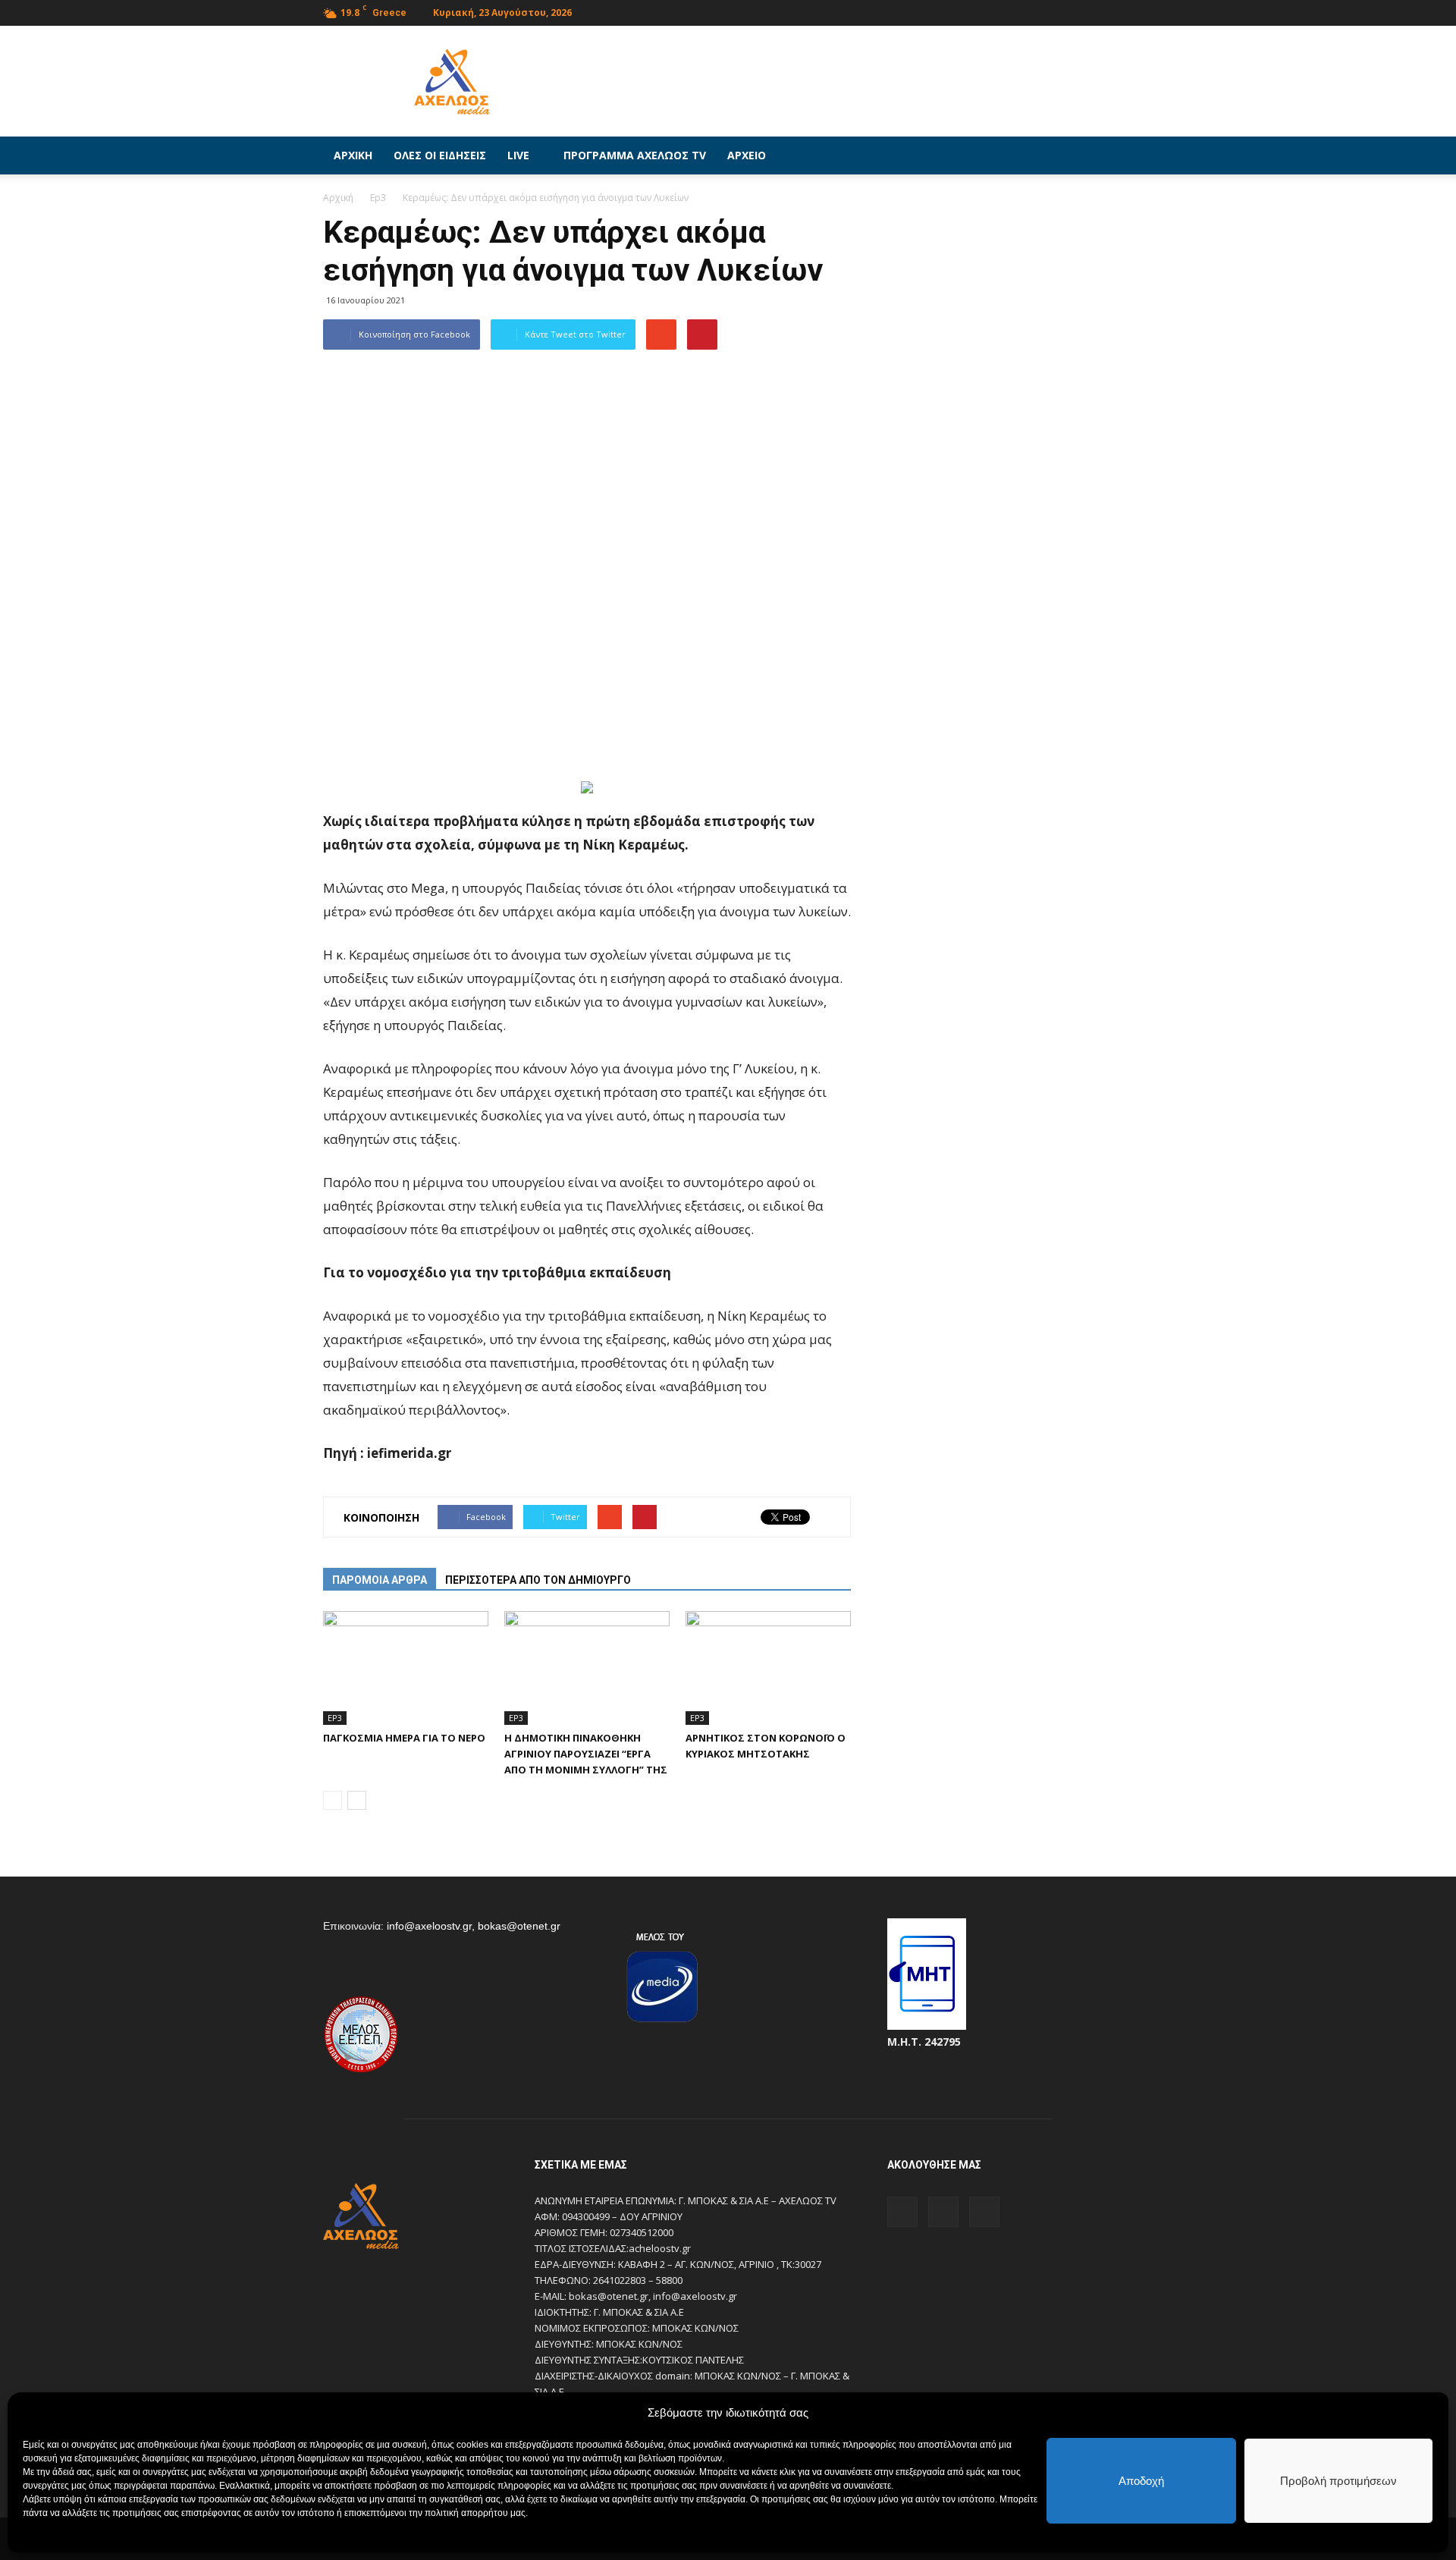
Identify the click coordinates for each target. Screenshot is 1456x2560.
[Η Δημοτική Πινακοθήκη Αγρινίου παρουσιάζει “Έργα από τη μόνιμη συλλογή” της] (587, 1668)
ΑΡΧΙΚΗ (353, 155)
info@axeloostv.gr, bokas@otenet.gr (474, 1926)
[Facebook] (1072, 11)
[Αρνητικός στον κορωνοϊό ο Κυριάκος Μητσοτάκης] (768, 1668)
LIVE (518, 155)
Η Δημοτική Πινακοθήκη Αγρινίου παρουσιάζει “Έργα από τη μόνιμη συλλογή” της (586, 1754)
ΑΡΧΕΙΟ (747, 155)
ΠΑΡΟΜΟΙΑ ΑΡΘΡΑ (380, 1580)
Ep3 (335, 1718)
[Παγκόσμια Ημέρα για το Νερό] (406, 1668)
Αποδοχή (1141, 2481)
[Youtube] (1122, 11)
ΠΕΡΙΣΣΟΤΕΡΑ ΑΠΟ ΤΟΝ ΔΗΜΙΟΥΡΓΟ (538, 1580)
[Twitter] (1097, 11)
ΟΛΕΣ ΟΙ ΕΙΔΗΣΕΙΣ (440, 155)
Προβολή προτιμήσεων (1338, 2481)
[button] (1115, 155)
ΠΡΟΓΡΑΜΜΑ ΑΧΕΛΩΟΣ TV (635, 155)
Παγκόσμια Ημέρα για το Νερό (404, 1738)
